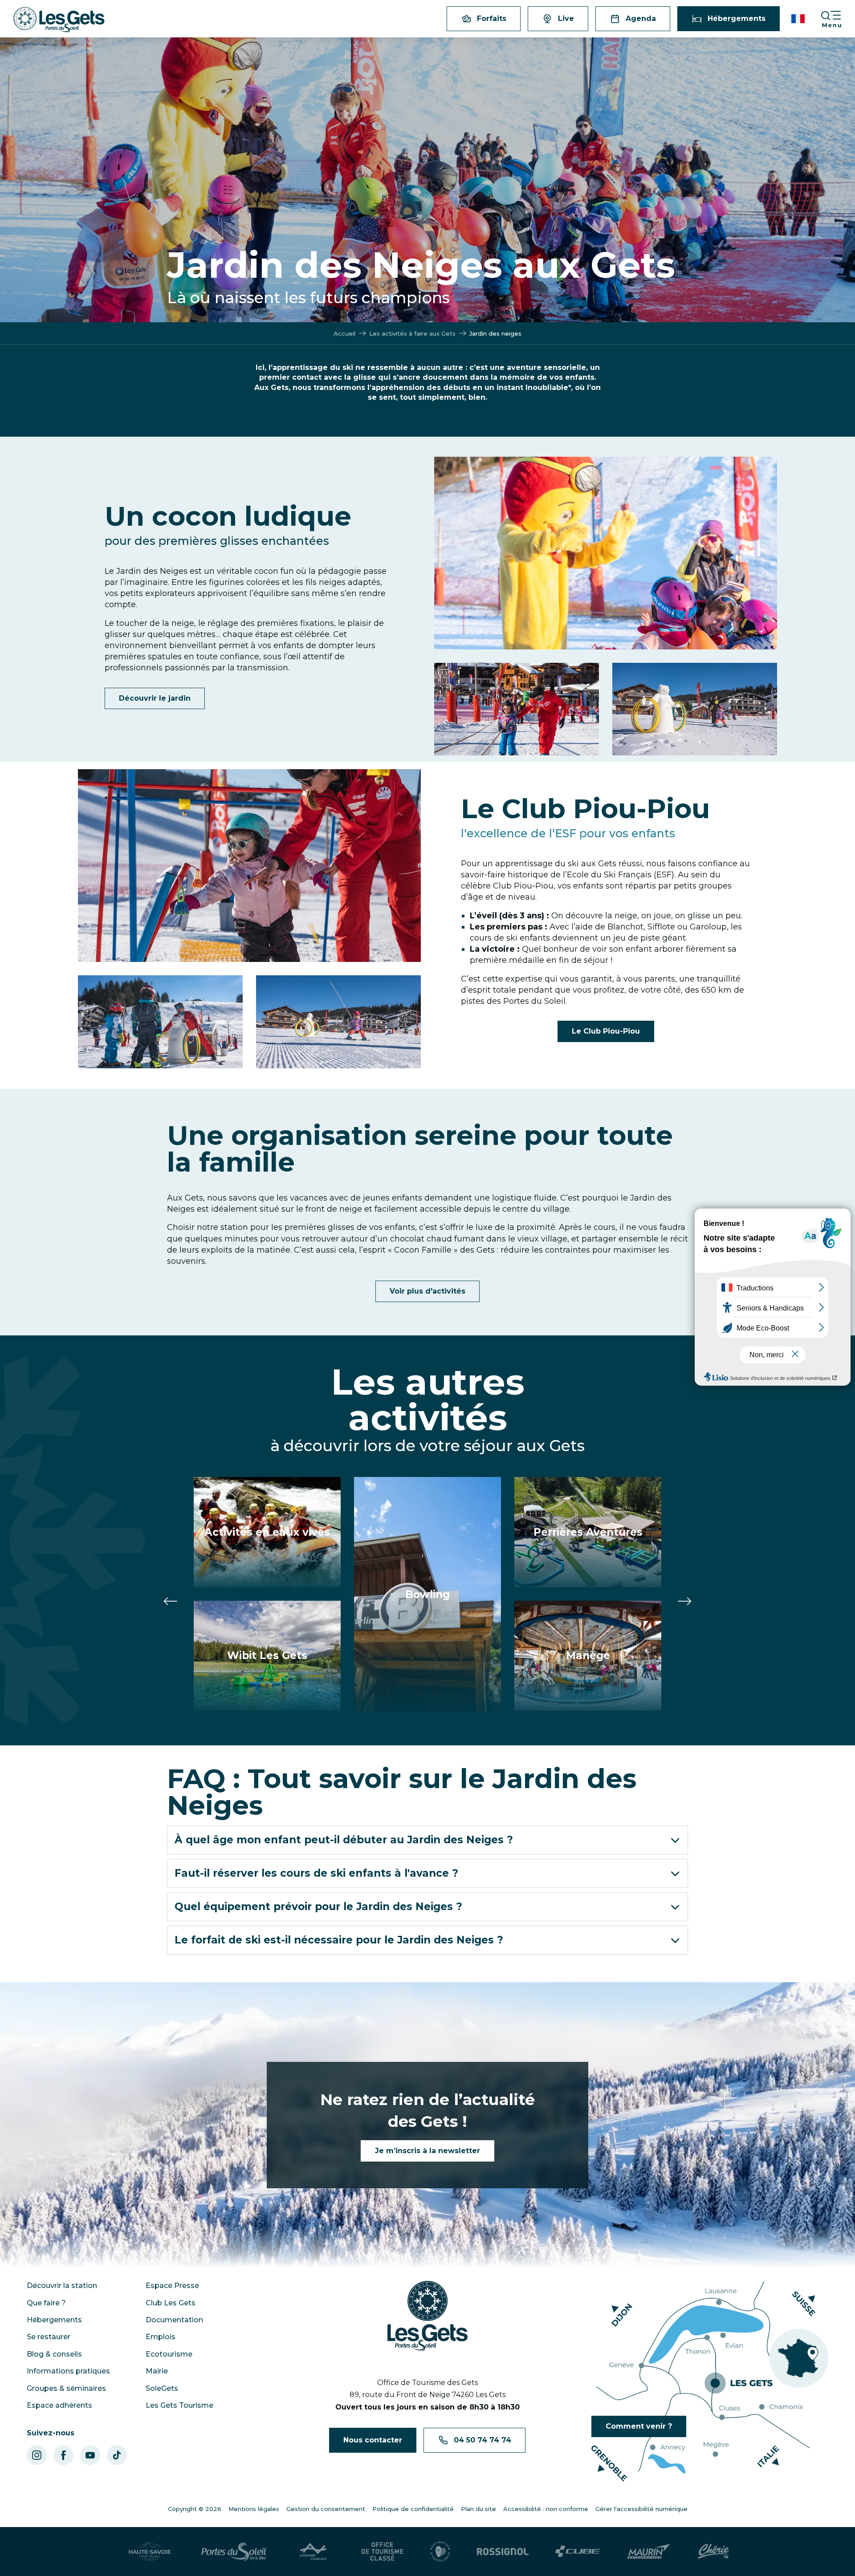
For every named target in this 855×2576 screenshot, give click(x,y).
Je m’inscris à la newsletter (427, 2151)
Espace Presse (172, 2286)
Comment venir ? (639, 2426)
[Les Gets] (59, 20)
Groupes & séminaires (66, 2388)
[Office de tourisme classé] (383, 2552)
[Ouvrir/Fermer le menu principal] (838, 19)
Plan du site (478, 2509)
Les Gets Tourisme (179, 2405)
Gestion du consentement (326, 2509)
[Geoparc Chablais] (314, 2552)
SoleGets (162, 2388)
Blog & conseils (54, 2354)
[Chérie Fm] (714, 2552)
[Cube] (578, 2551)
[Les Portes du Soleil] (234, 2552)
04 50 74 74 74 (482, 2440)
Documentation (174, 2320)
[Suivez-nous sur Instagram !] (37, 2455)
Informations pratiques (68, 2371)
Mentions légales (254, 2509)
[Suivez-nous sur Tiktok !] (117, 2455)
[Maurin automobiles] (649, 2552)
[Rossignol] (503, 2552)
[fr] (799, 19)
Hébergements (54, 2320)
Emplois (161, 2337)
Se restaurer (49, 2337)
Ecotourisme (169, 2354)
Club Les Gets (171, 2303)
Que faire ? (46, 2303)
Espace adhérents (59, 2405)
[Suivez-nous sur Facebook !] (63, 2455)
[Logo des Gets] (427, 2316)
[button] (799, 19)
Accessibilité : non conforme (546, 2509)
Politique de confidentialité (413, 2509)
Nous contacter (373, 2440)
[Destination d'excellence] (440, 2552)
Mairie (157, 2371)
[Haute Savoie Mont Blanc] (150, 2552)
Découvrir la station (62, 2286)
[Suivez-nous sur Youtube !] (90, 2455)
